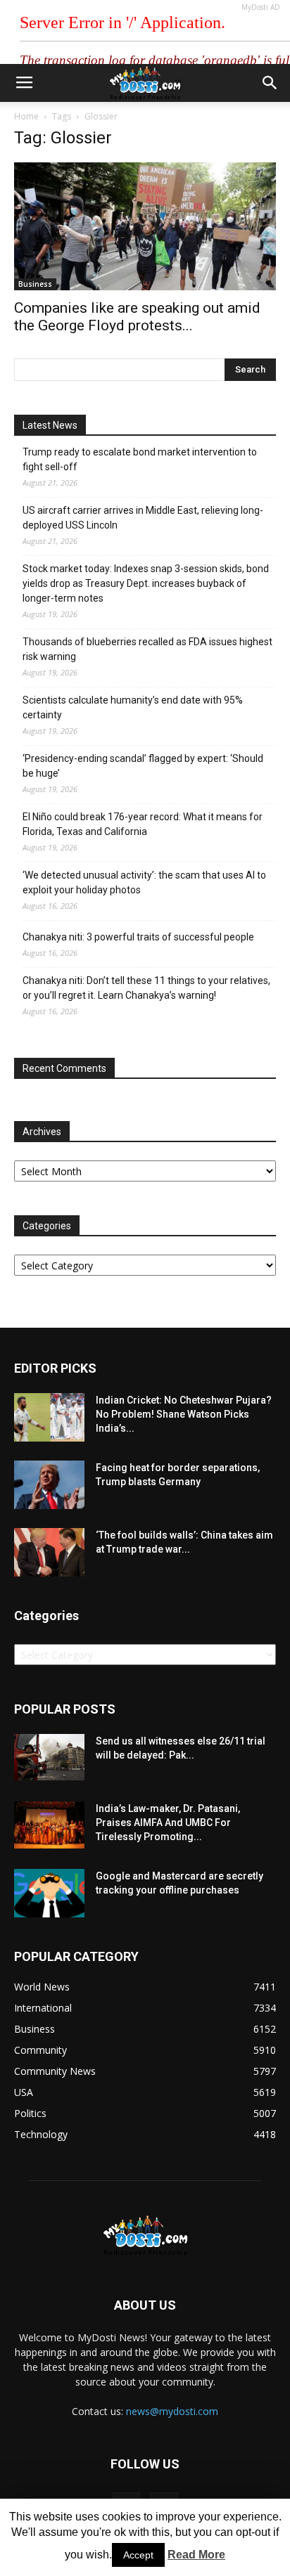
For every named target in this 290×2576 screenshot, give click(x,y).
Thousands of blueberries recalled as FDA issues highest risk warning (147, 649)
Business (35, 284)
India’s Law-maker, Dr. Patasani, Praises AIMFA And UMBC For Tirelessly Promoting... (168, 1823)
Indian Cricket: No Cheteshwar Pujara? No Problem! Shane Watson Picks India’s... (184, 1414)
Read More (196, 2555)
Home (26, 116)
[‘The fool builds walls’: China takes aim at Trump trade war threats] (49, 1552)
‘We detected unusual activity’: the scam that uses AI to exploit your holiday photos (144, 882)
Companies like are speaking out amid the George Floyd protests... (137, 317)
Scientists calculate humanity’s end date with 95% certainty (133, 707)
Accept (138, 2555)
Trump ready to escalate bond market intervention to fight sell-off (140, 459)
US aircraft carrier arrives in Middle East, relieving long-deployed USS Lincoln (143, 518)
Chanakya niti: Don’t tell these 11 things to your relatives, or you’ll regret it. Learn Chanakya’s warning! (146, 988)
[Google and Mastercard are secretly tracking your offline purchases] (49, 1893)
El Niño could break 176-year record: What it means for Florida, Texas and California (143, 824)
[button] (270, 83)
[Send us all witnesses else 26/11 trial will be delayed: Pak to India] (49, 1757)
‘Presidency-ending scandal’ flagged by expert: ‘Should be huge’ (143, 766)
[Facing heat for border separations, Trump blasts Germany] (49, 1485)
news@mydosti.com (172, 2411)
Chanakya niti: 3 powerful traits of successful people (138, 937)
